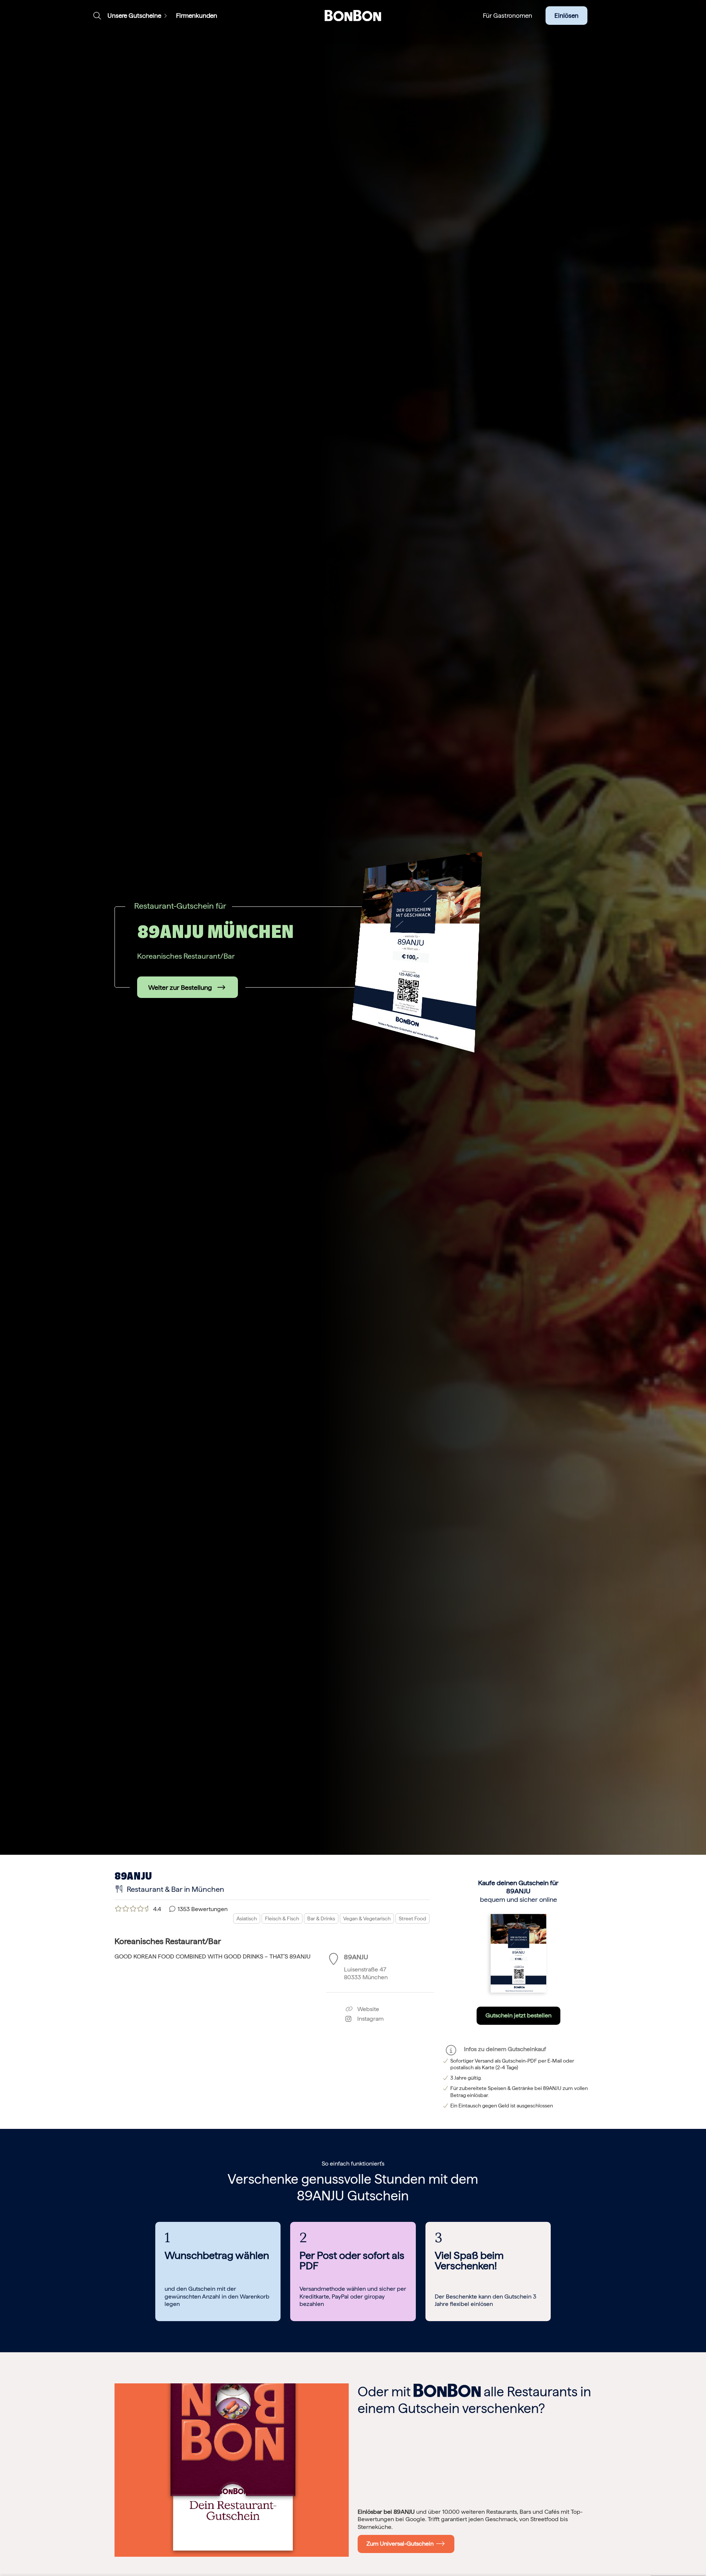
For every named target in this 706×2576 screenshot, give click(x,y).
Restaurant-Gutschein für (180, 906)
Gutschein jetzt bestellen (518, 2015)
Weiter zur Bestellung (180, 987)
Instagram (367, 2019)
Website (367, 2009)
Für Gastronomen (508, 16)
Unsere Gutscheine (134, 16)
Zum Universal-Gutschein (402, 2544)
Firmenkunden (197, 16)
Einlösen (566, 16)
